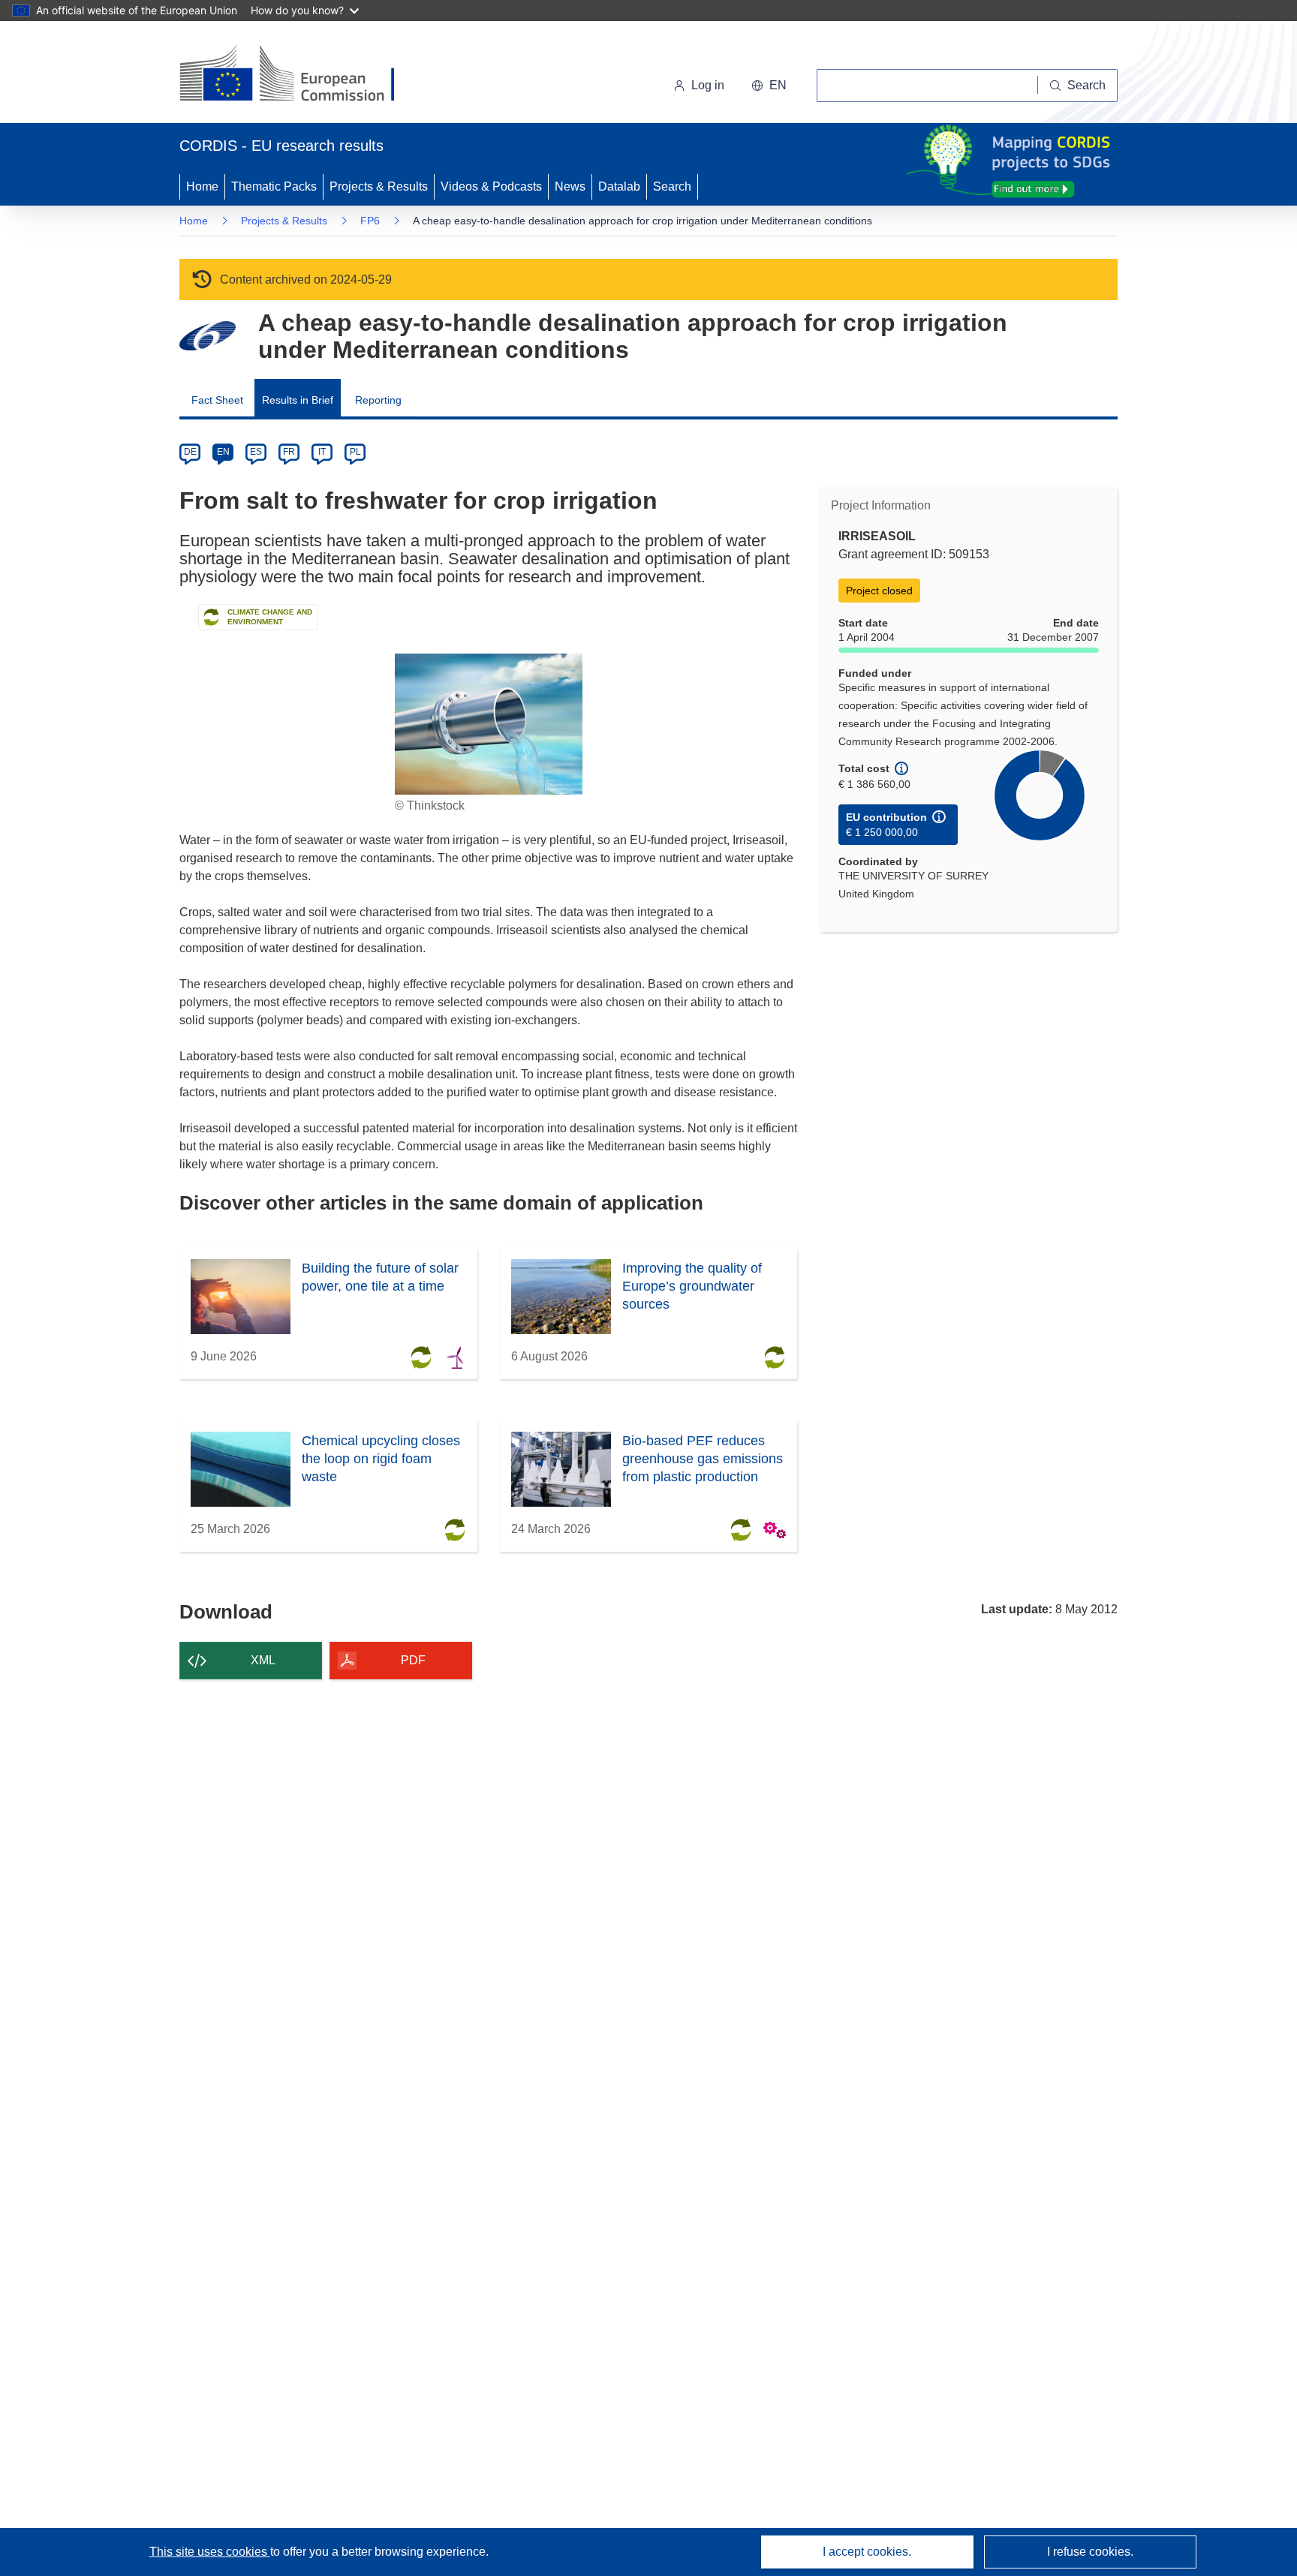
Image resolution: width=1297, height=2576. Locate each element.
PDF (413, 1660)
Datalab (619, 186)
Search (672, 186)
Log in (708, 85)
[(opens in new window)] (301, 75)
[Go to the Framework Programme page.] (208, 336)
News (570, 186)
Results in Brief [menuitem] (298, 400)
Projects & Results (379, 186)
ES (256, 452)
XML (263, 1660)
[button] (769, 86)
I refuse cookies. (1090, 2552)
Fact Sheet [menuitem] (217, 400)
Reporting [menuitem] (378, 400)
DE (190, 452)
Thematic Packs (274, 186)
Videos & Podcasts (491, 186)
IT (322, 452)
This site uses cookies (210, 2552)
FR (289, 452)
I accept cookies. (867, 2552)
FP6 (370, 221)
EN (223, 452)
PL (355, 452)
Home (202, 186)
